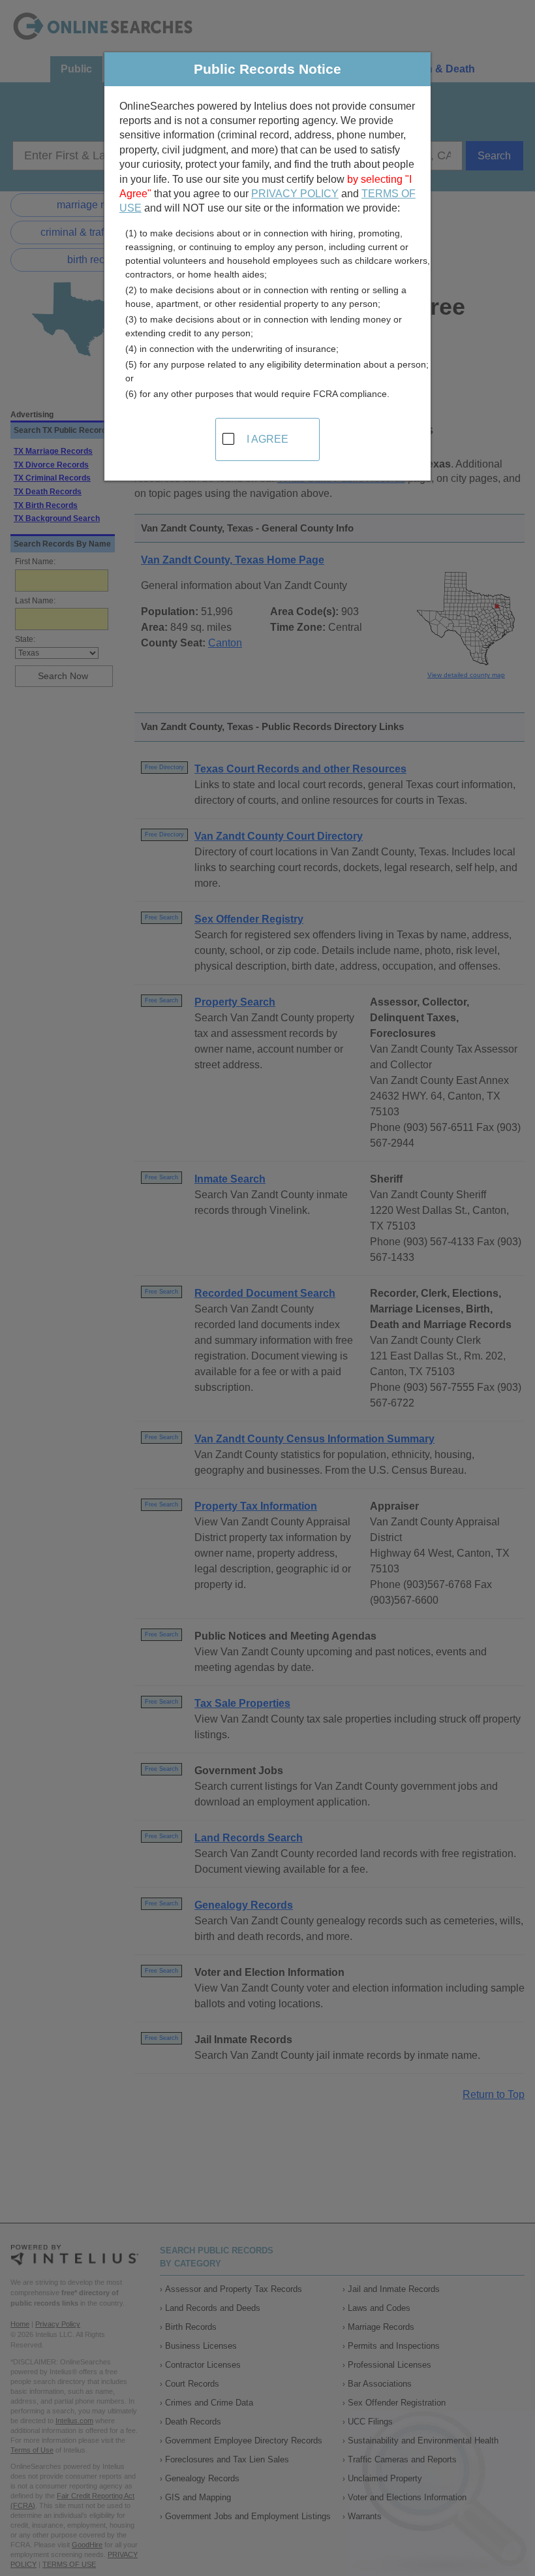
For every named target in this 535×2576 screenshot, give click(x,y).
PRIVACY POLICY (295, 194)
